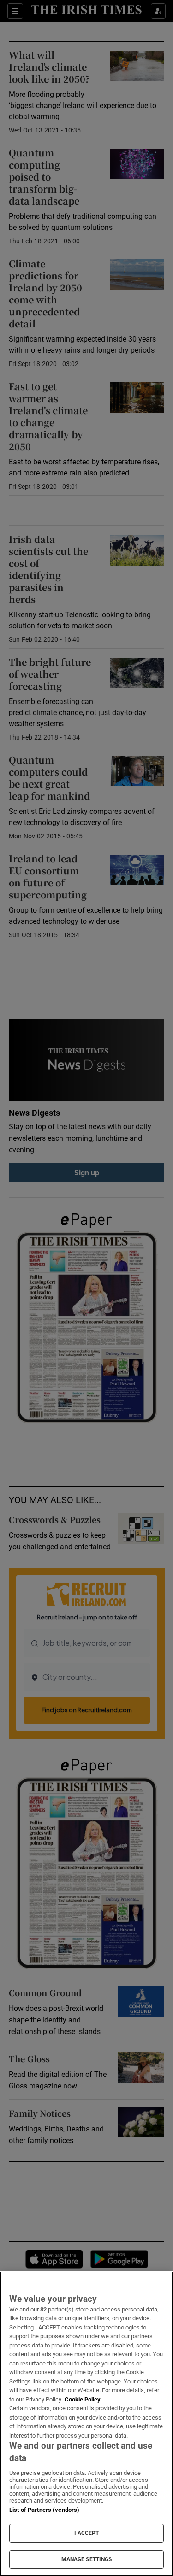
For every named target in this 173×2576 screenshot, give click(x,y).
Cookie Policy (83, 2399)
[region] (86, 2424)
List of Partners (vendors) (44, 2510)
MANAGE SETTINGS (87, 2559)
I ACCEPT (87, 2533)
